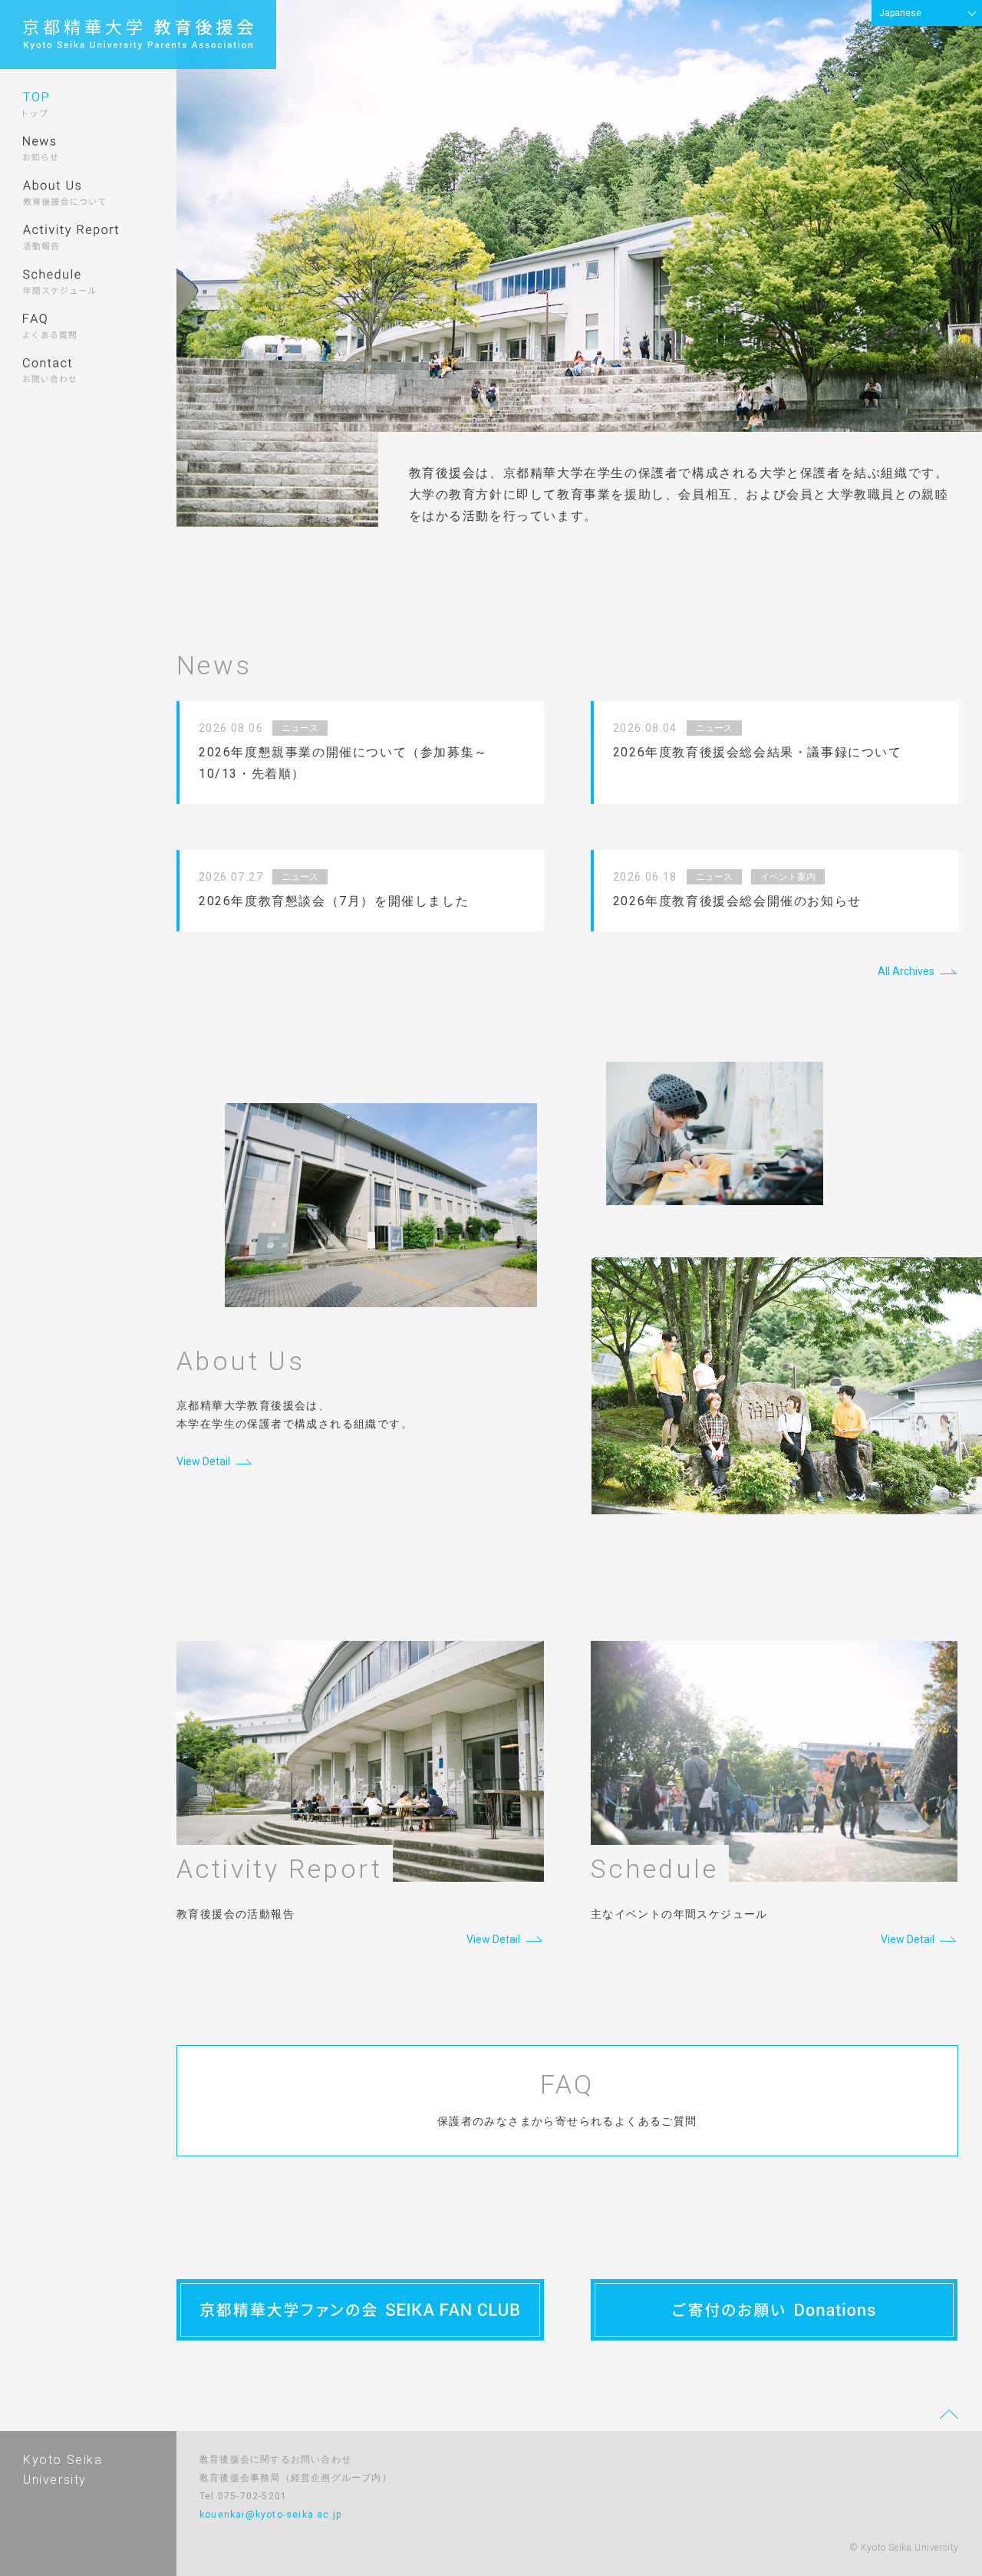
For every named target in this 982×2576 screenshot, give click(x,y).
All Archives (906, 971)
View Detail (203, 1461)
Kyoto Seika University (63, 2470)
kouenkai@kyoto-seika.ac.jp (270, 2515)
